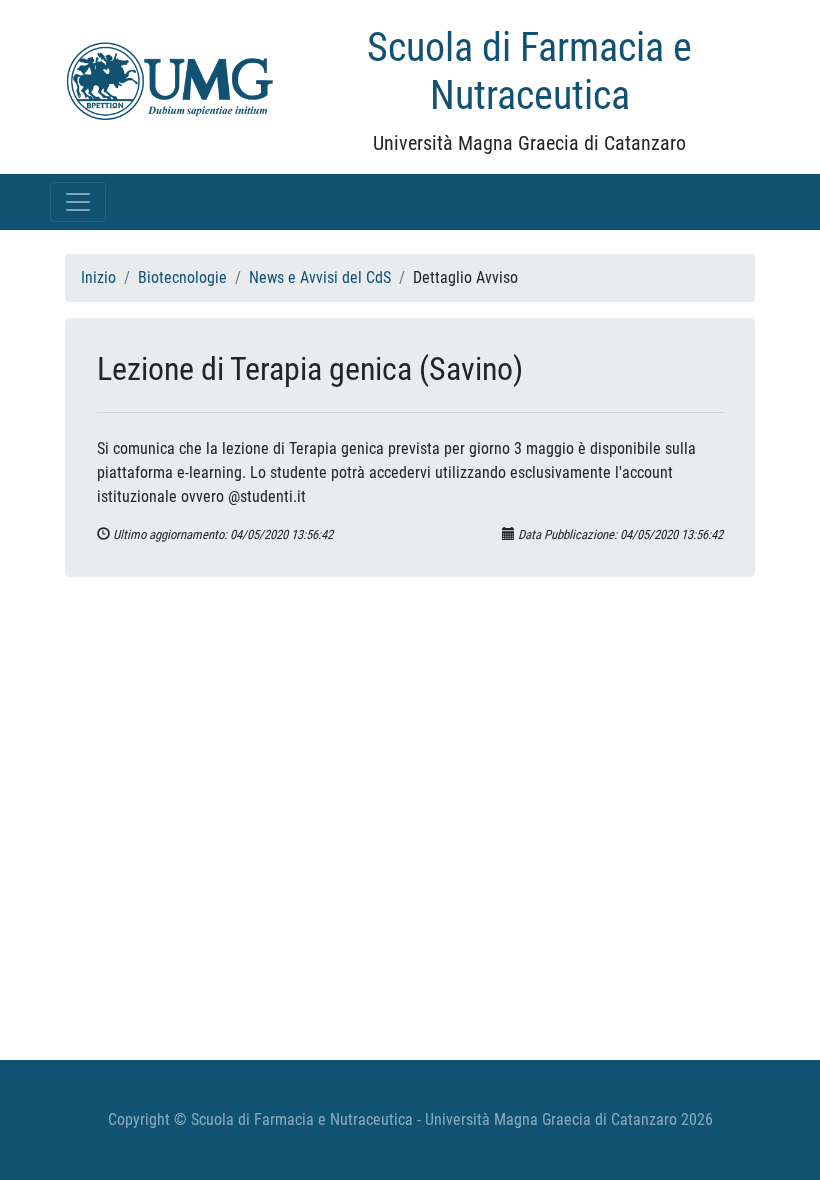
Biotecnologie (182, 277)
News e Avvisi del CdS (320, 277)
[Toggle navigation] (78, 202)
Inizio (98, 277)
